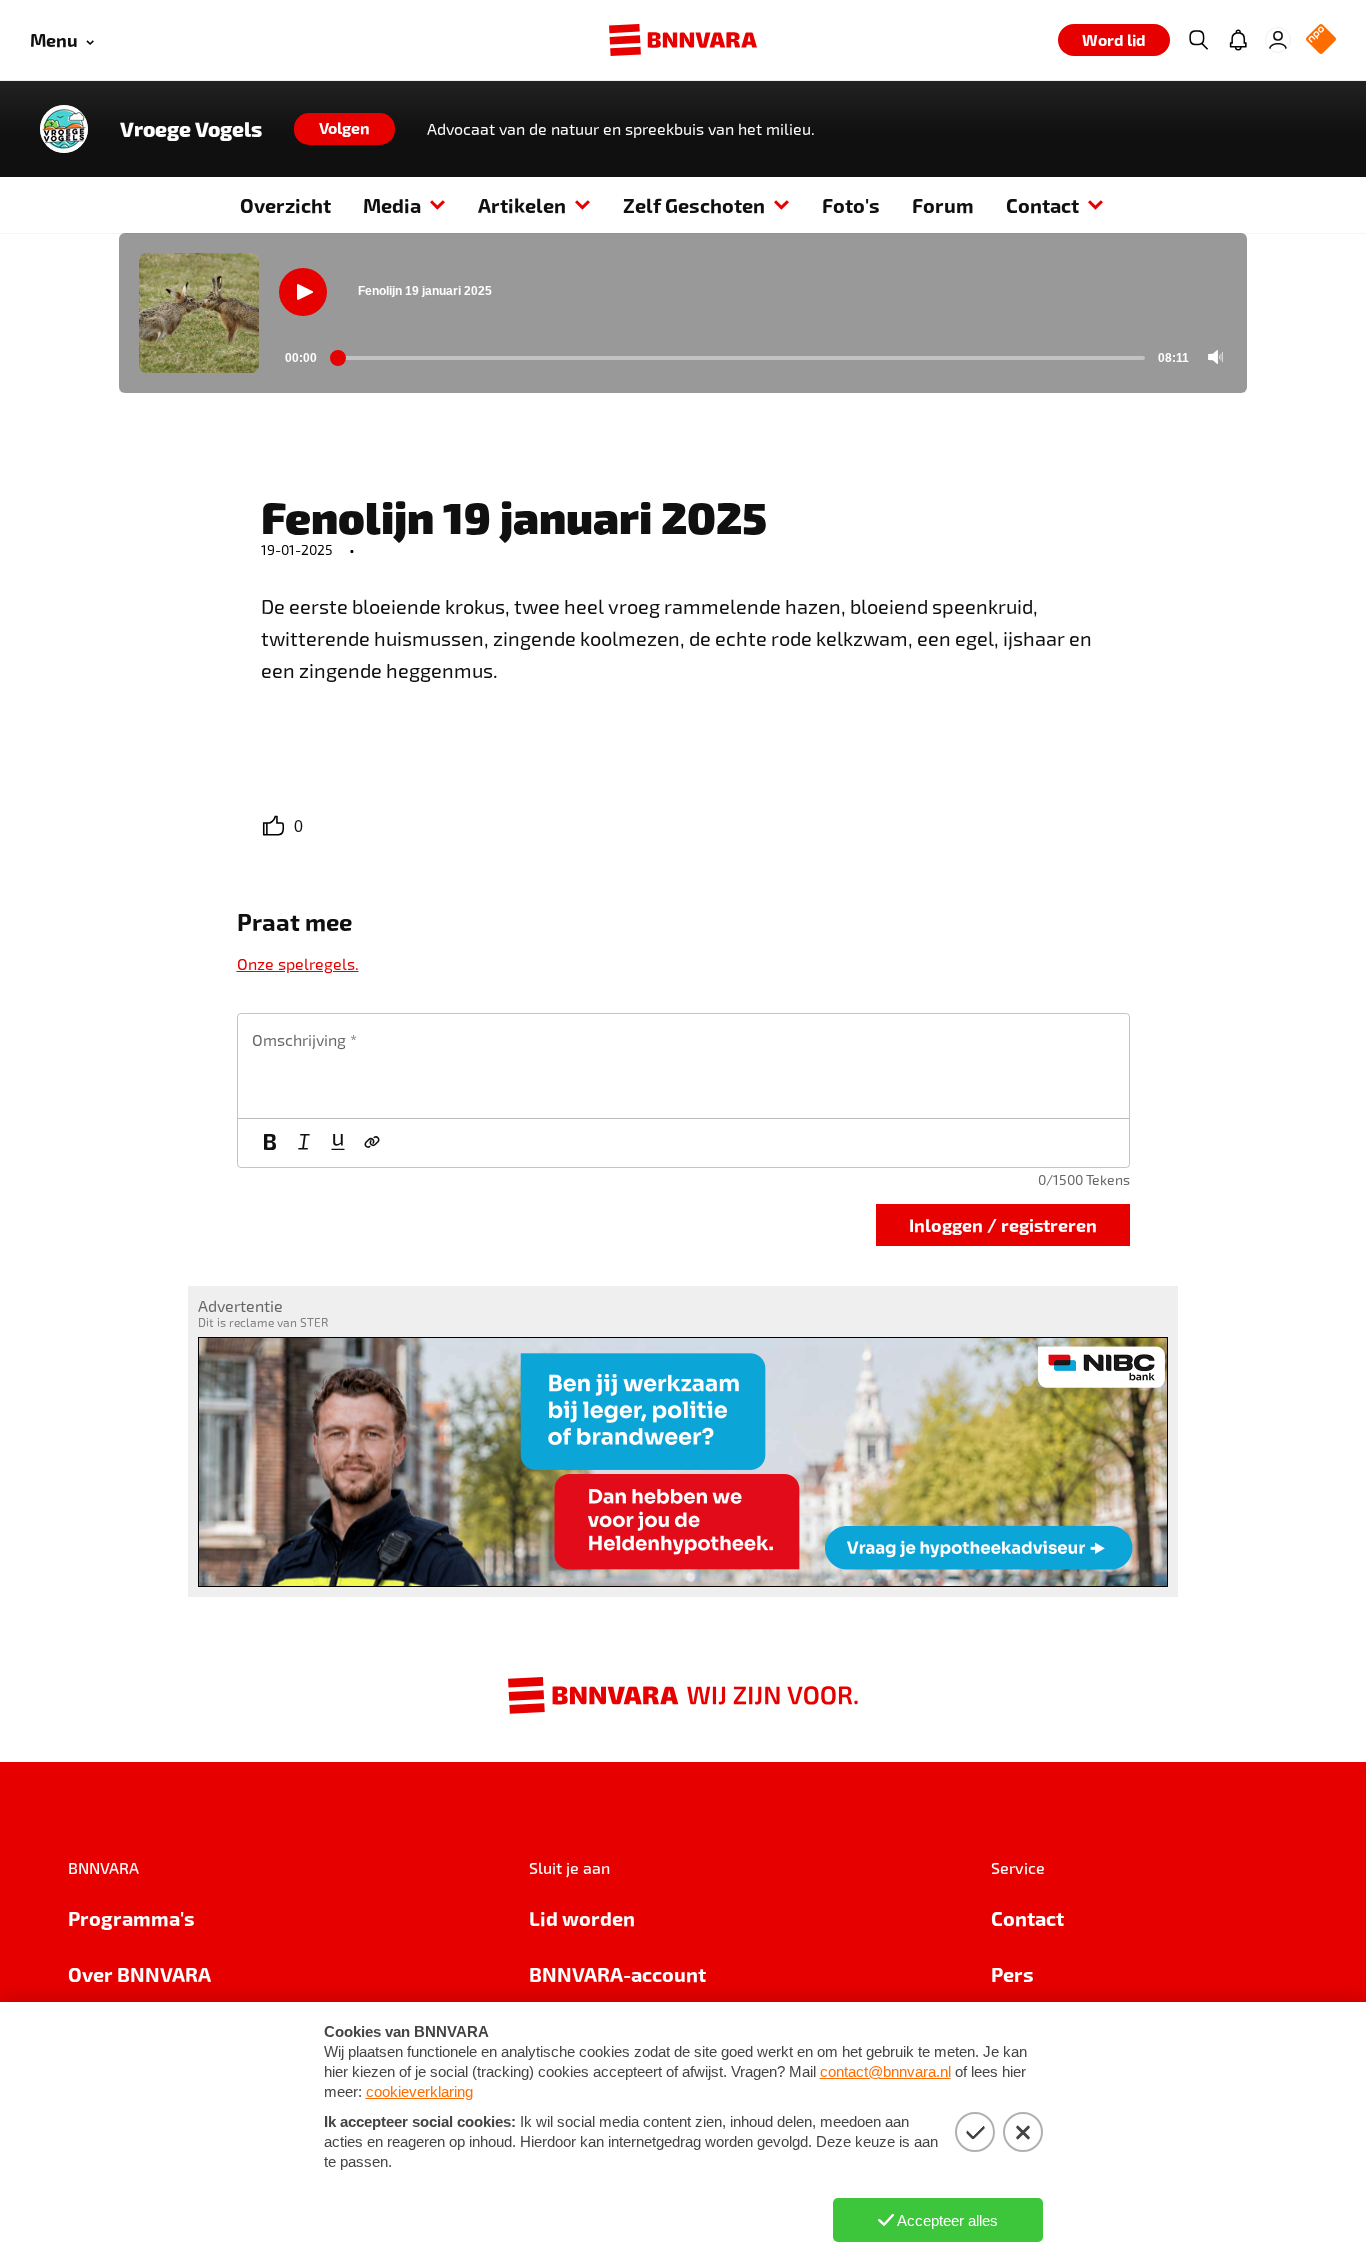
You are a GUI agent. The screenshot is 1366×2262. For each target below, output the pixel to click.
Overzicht (285, 205)
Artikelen (522, 205)
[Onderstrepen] (338, 1143)
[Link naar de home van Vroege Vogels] (64, 129)
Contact (1042, 205)
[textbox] (683, 1066)
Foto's (851, 205)
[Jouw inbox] (1238, 40)
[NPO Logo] (1321, 40)
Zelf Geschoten (694, 205)
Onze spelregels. (298, 963)
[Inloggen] (1278, 40)
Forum (943, 205)
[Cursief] (304, 1143)
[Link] (372, 1143)
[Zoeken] (1198, 40)
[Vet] (270, 1143)
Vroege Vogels (191, 129)
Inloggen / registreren (1003, 1224)
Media (392, 205)
